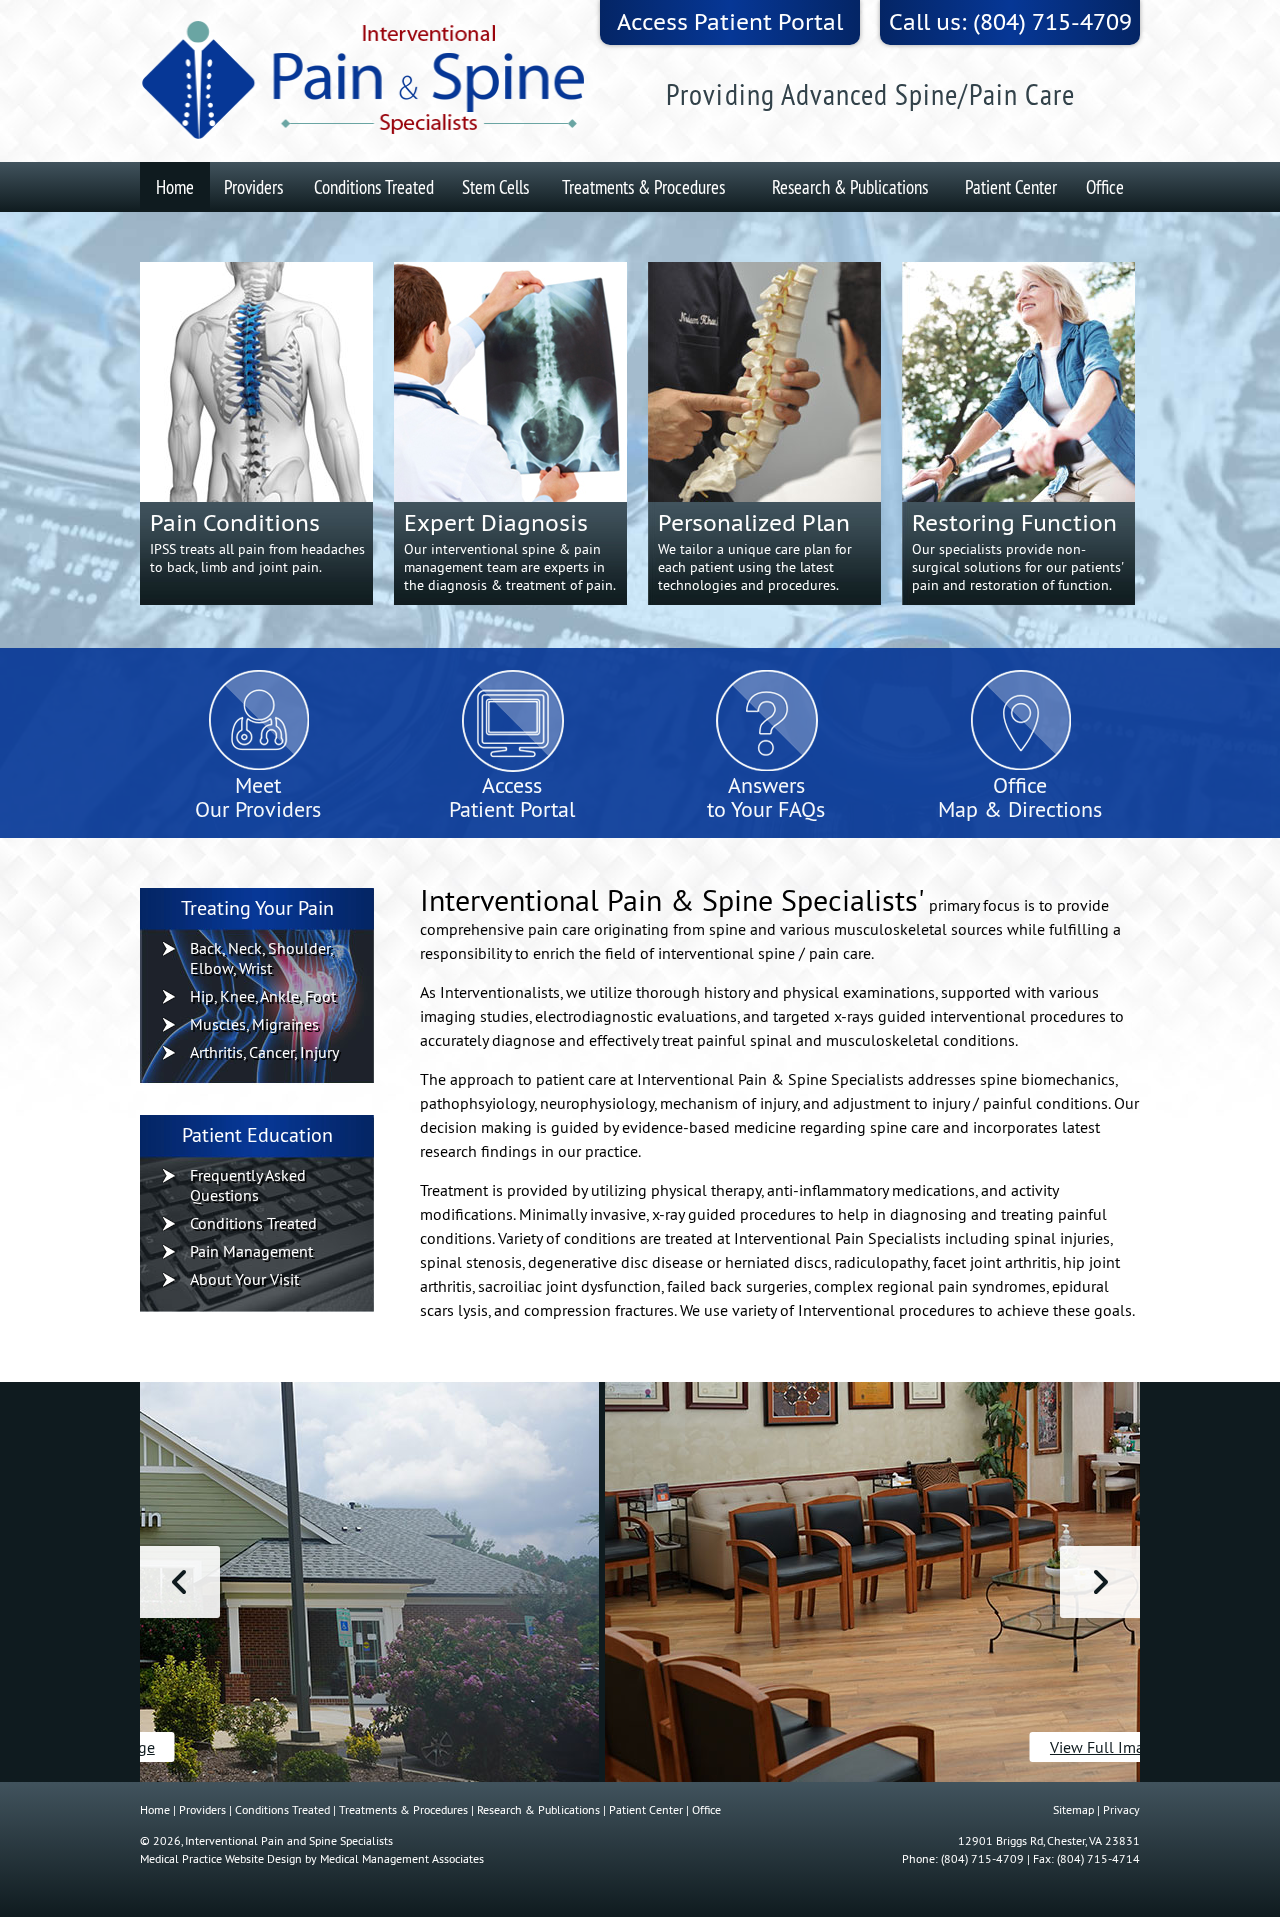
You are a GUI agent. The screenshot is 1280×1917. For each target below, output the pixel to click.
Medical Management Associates (402, 1858)
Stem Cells (495, 187)
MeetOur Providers (258, 796)
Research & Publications (850, 187)
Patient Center (1011, 187)
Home (175, 187)
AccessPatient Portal (512, 796)
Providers (253, 187)
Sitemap (1073, 1809)
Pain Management (251, 1251)
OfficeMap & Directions (1020, 796)
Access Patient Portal (730, 22)
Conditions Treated (374, 187)
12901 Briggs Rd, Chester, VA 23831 (1049, 1840)
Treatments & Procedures (643, 187)
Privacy (1121, 1809)
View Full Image (640, 1747)
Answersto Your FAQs (766, 796)
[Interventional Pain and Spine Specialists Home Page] (365, 81)
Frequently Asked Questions (248, 1185)
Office (1105, 187)
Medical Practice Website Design (221, 1858)
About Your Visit (244, 1279)
